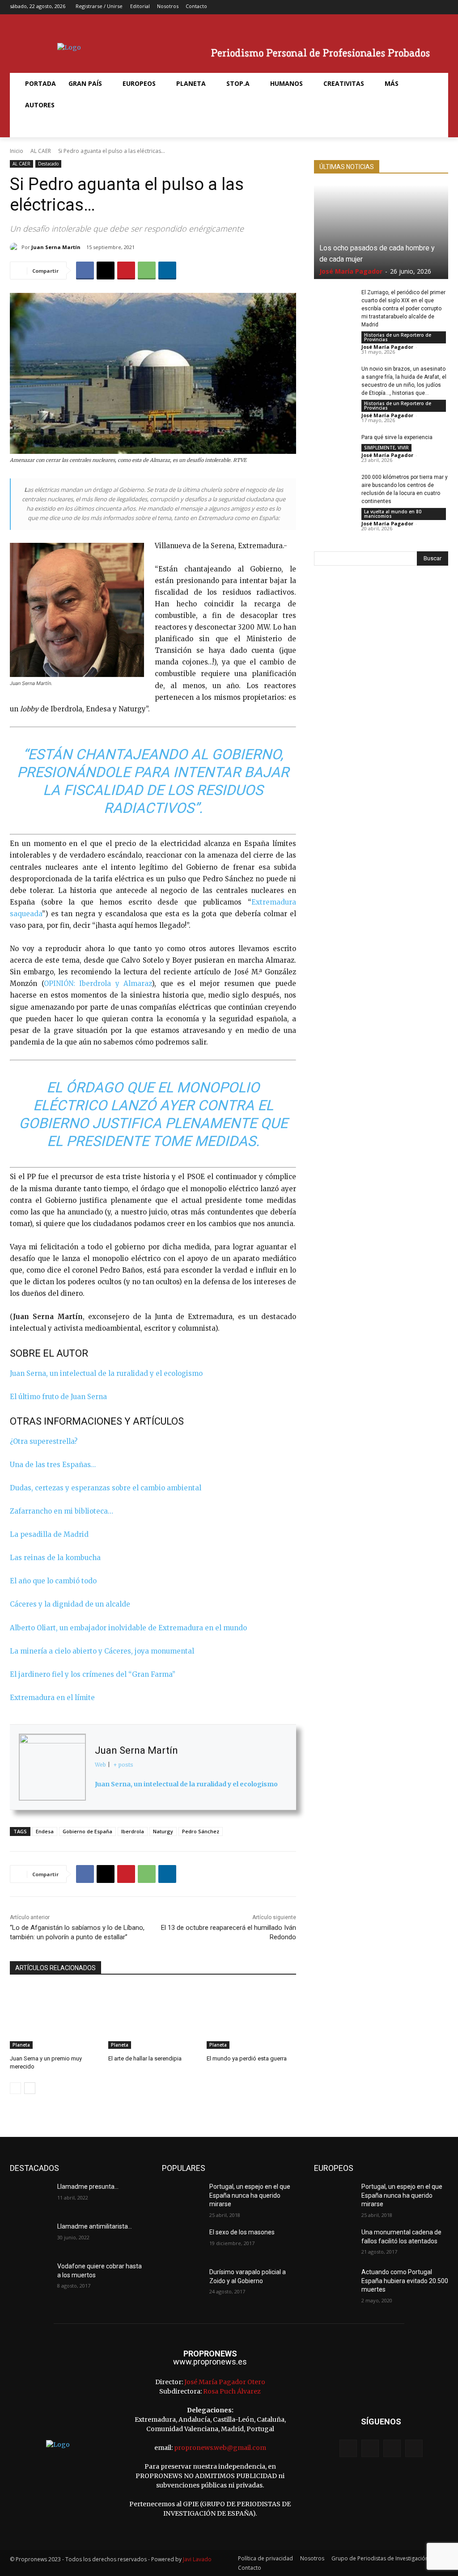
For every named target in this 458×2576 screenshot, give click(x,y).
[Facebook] (400, 7)
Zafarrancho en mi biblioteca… (61, 1511)
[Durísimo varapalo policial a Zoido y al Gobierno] (182, 2282)
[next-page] (30, 2088)
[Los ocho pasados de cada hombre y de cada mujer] (381, 232)
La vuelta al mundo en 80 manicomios (393, 514)
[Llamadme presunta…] (30, 2197)
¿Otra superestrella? (44, 1441)
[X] (428, 7)
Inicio (17, 151)
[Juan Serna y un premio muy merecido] (55, 2018)
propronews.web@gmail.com (220, 2448)
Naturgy (163, 1831)
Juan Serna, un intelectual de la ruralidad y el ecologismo (106, 1373)
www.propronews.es (210, 2362)
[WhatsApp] (147, 271)
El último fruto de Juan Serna (58, 1397)
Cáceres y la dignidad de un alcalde (70, 1604)
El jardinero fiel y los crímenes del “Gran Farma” (93, 1674)
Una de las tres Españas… (53, 1465)
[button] (30, 127)
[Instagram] (414, 7)
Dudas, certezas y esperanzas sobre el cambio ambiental (106, 1488)
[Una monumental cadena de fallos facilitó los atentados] (334, 2242)
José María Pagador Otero (225, 2382)
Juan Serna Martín (56, 247)
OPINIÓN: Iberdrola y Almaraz (98, 983)
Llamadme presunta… (88, 2187)
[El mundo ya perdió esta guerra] (251, 2018)
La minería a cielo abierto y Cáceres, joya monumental (102, 1651)
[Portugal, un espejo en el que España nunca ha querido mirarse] (182, 2197)
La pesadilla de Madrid (49, 1534)
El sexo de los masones (242, 2232)
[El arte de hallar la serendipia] (153, 2018)
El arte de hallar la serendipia (145, 2058)
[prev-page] (15, 2088)
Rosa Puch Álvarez (232, 2391)
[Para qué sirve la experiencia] (334, 447)
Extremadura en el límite (52, 1698)
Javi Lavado (197, 2559)
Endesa (45, 1831)
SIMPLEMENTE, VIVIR (386, 448)
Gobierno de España (87, 1831)
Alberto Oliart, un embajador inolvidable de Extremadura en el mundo (128, 1628)
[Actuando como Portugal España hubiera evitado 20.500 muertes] (334, 2282)
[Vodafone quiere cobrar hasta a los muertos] (30, 2276)
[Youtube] (442, 7)
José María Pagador (351, 271)
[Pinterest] (126, 271)
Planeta (21, 2045)
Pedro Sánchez (201, 1831)
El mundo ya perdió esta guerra (247, 2058)
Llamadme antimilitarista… (95, 2226)
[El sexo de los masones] (182, 2242)
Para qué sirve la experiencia (397, 437)
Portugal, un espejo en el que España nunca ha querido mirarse (250, 2195)
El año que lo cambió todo (53, 1581)
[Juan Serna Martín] (16, 247)
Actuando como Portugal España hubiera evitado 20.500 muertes (405, 2281)
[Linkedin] (167, 271)
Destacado (48, 164)
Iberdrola (133, 1831)
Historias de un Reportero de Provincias (398, 337)
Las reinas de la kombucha (55, 1558)
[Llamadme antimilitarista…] (30, 2236)
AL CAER (41, 151)
